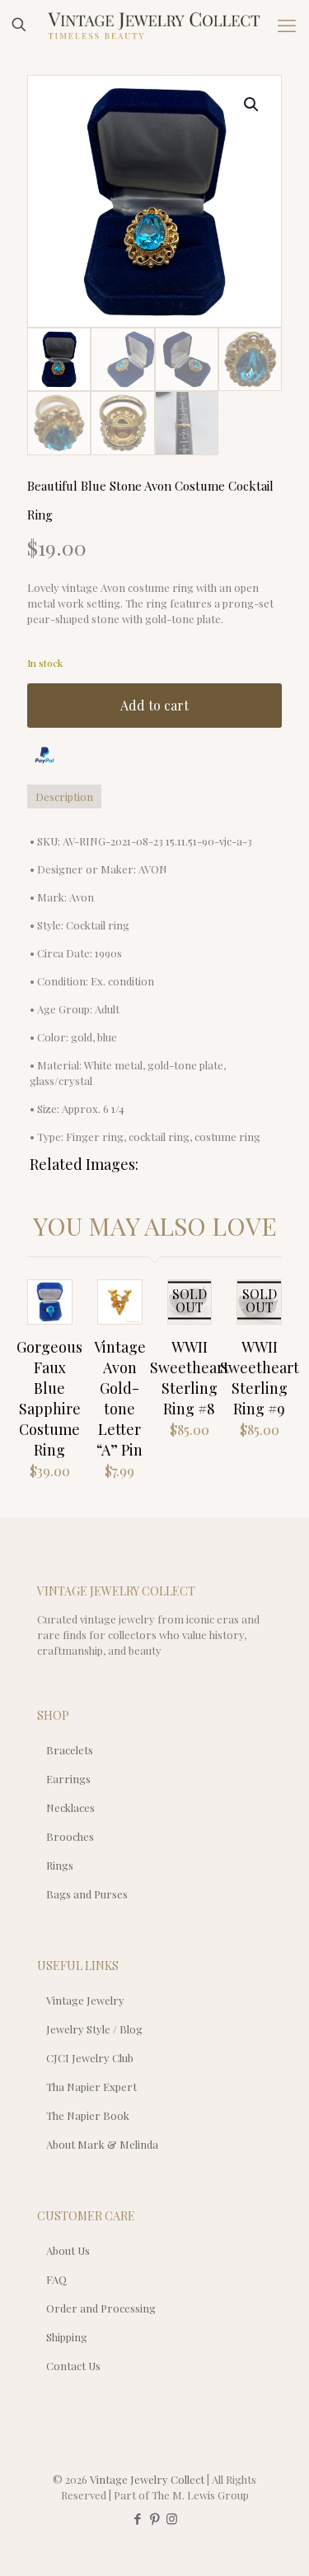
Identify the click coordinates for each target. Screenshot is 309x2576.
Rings (60, 1865)
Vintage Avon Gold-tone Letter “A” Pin (120, 1398)
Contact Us (73, 2366)
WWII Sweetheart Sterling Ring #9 (260, 1378)
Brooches (70, 1836)
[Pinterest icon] (154, 2518)
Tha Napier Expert (91, 2087)
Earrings (68, 1779)
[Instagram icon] (172, 2518)
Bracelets (70, 1750)
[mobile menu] (287, 25)
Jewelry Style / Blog (94, 2029)
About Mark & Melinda (102, 2144)
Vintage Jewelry (85, 2000)
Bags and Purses (87, 1894)
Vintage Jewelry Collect (147, 2479)
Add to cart (154, 705)
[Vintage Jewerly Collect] (154, 25)
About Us (68, 2250)
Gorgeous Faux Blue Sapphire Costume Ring (49, 1398)
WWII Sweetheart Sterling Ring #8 (190, 1378)
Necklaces (70, 1807)
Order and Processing (101, 2308)
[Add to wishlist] (192, 1323)
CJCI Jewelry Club (90, 2058)
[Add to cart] (53, 1299)
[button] (252, 105)
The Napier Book (88, 2115)
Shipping (67, 2337)
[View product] (53, 1323)
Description (64, 797)
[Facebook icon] (137, 2518)
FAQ (56, 2279)
